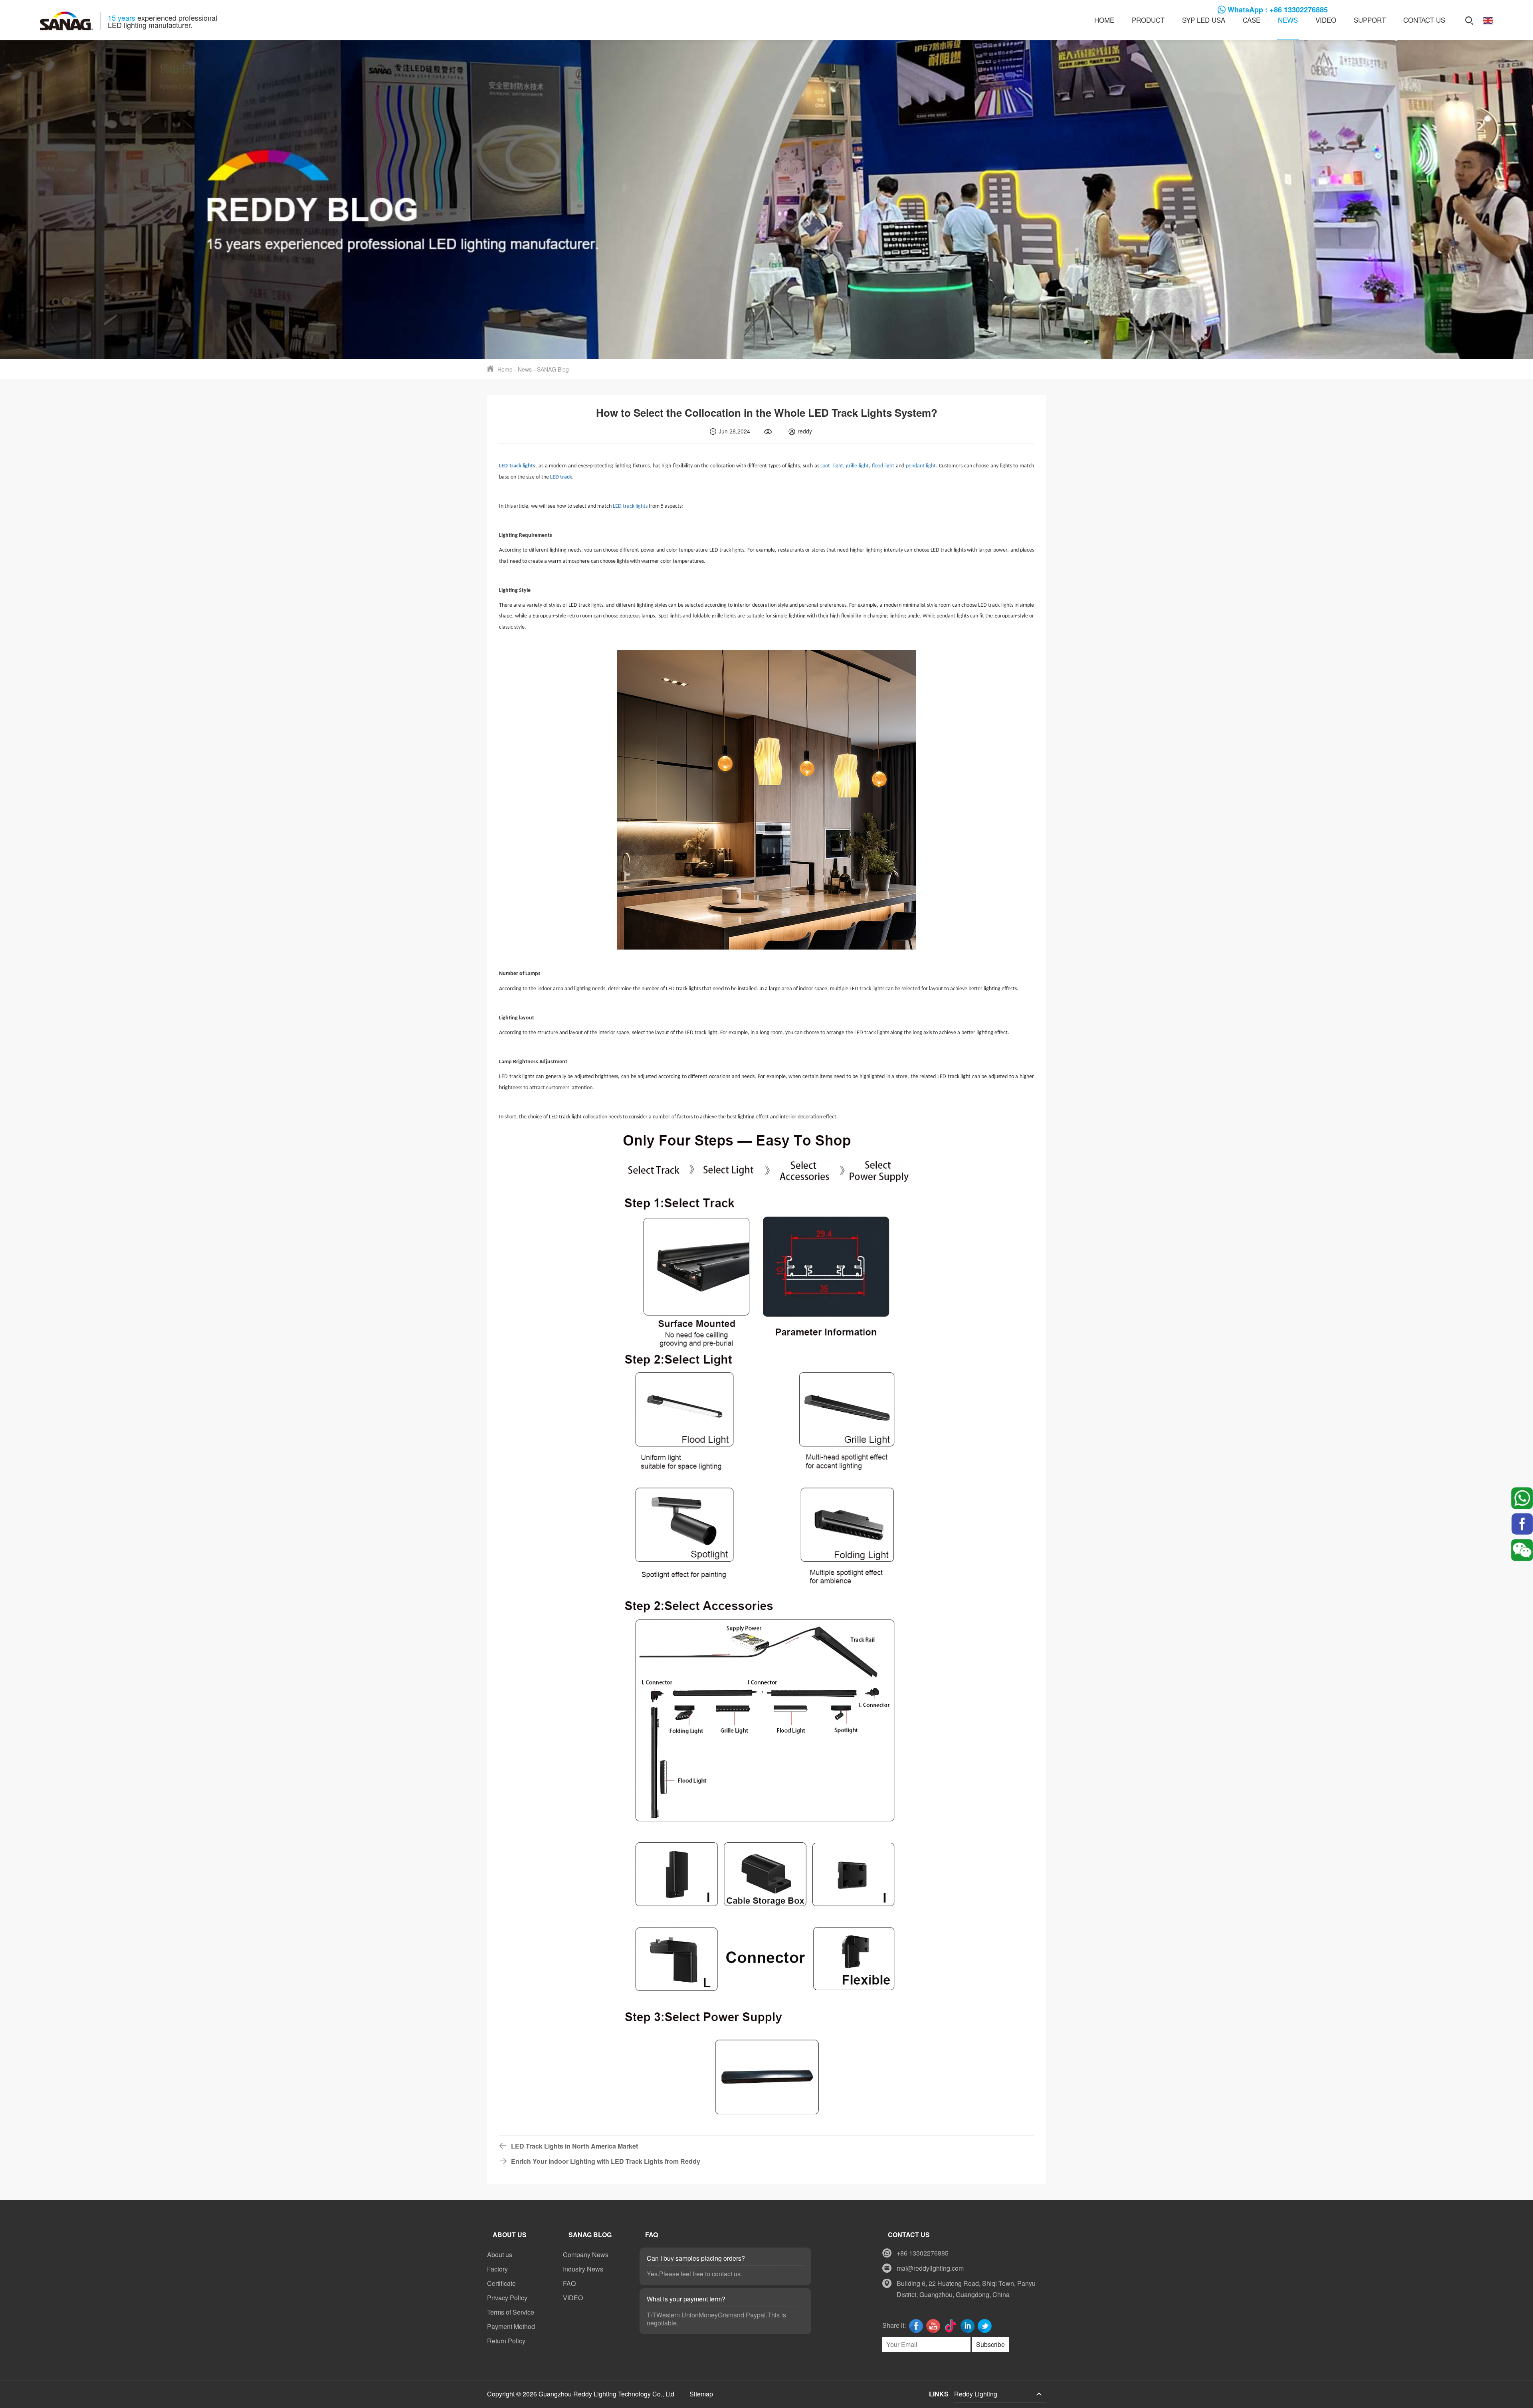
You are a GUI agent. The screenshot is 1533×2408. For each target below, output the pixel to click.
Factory (497, 2269)
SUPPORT (1370, 20)
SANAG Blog (553, 369)
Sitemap (701, 2394)
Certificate (501, 2283)
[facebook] (1522, 1524)
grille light (857, 466)
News (1288, 20)
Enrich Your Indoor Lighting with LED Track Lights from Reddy (606, 2161)
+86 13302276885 (923, 2253)
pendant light (921, 466)
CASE (1252, 20)
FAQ (569, 2283)
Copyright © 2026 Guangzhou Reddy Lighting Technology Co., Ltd (581, 2394)
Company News (586, 2255)
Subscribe (990, 2344)
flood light (883, 466)
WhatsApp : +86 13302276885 (1278, 10)
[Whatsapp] (1522, 1498)
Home (1104, 20)
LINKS (939, 2394)
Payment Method (511, 2326)
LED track (561, 477)
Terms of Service (511, 2312)
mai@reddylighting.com (930, 2268)
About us (500, 2255)
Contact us (1424, 20)
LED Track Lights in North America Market (574, 2146)
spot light (832, 466)
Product (1148, 20)
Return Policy (506, 2341)
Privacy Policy (507, 2298)
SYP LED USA (1204, 20)
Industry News (583, 2269)
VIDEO (1326, 20)
